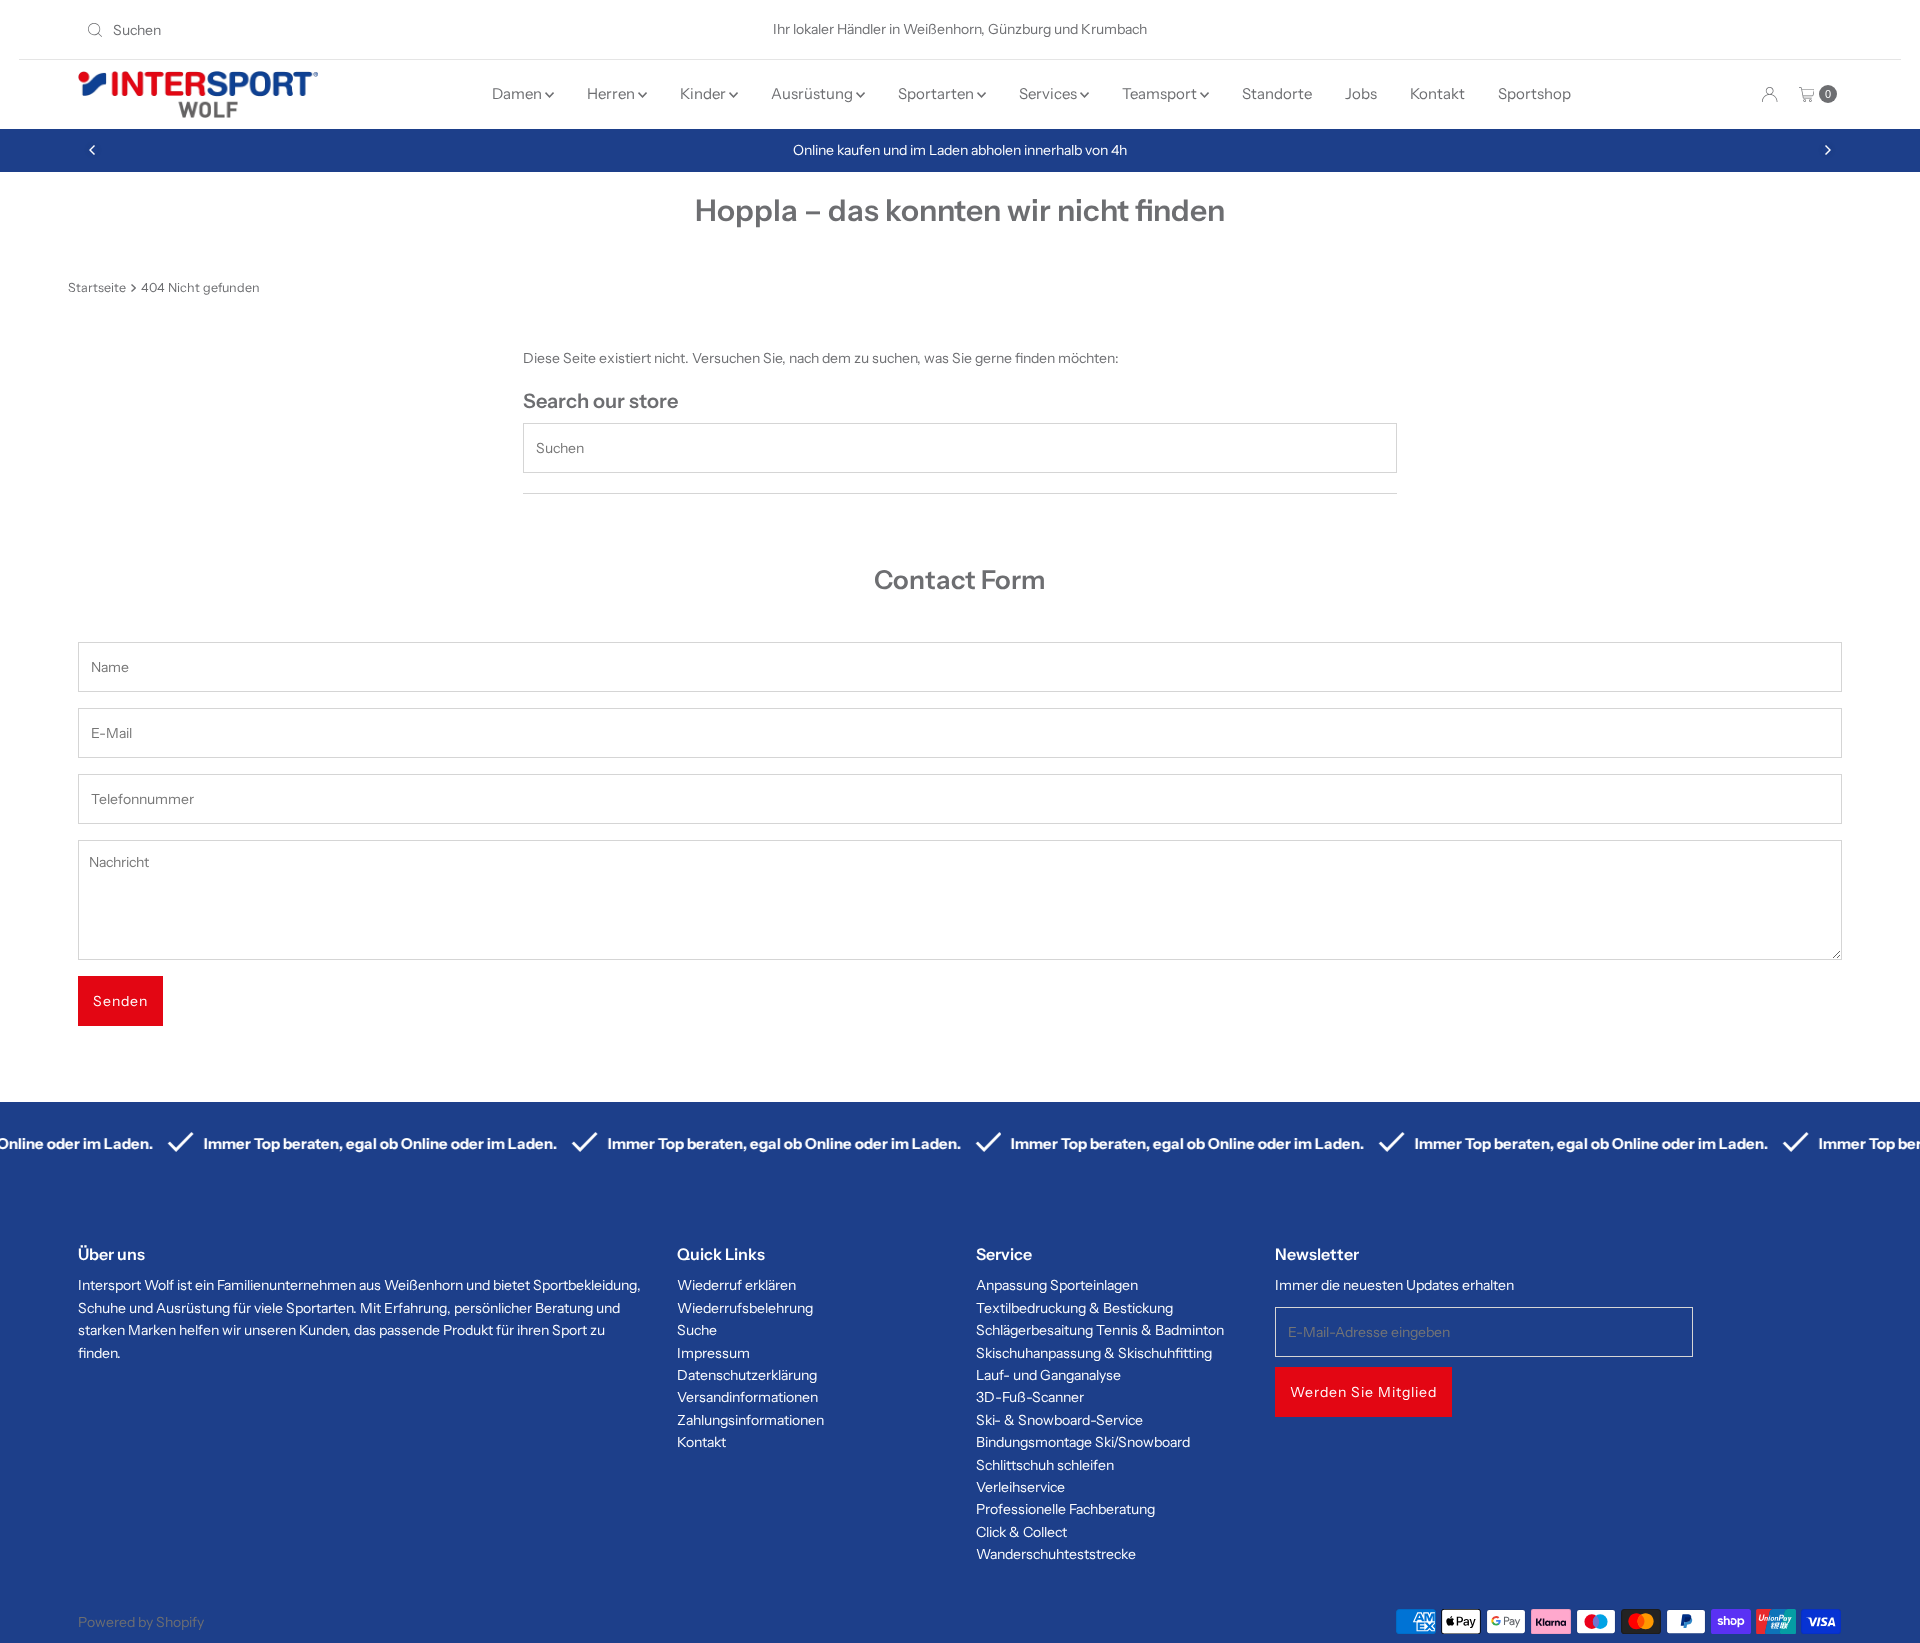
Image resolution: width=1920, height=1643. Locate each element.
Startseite (97, 287)
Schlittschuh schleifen (1045, 1465)
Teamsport (1161, 93)
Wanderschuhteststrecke (1056, 1554)
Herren (612, 93)
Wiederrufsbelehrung (745, 1308)
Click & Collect (1021, 1532)
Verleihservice (1020, 1487)
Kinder (704, 93)
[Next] (1827, 150)
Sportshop (1534, 93)
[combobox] (367, 30)
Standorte (1277, 93)
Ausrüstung (813, 93)
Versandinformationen (747, 1397)
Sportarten (937, 93)
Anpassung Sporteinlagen (1057, 1285)
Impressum (713, 1353)
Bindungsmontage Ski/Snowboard (1083, 1442)
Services (1049, 93)
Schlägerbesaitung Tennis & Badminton (1100, 1330)
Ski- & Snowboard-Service (1059, 1420)
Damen (518, 93)
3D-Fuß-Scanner (1030, 1397)
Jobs (1361, 93)
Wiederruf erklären (736, 1285)
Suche (697, 1330)
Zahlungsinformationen (750, 1420)
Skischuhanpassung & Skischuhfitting (1094, 1353)
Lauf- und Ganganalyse (1048, 1375)
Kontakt (1437, 93)
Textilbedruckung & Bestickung (1074, 1308)
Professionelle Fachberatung (1065, 1509)
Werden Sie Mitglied (1363, 1392)
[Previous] (93, 150)
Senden (120, 1001)
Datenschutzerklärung (747, 1375)
